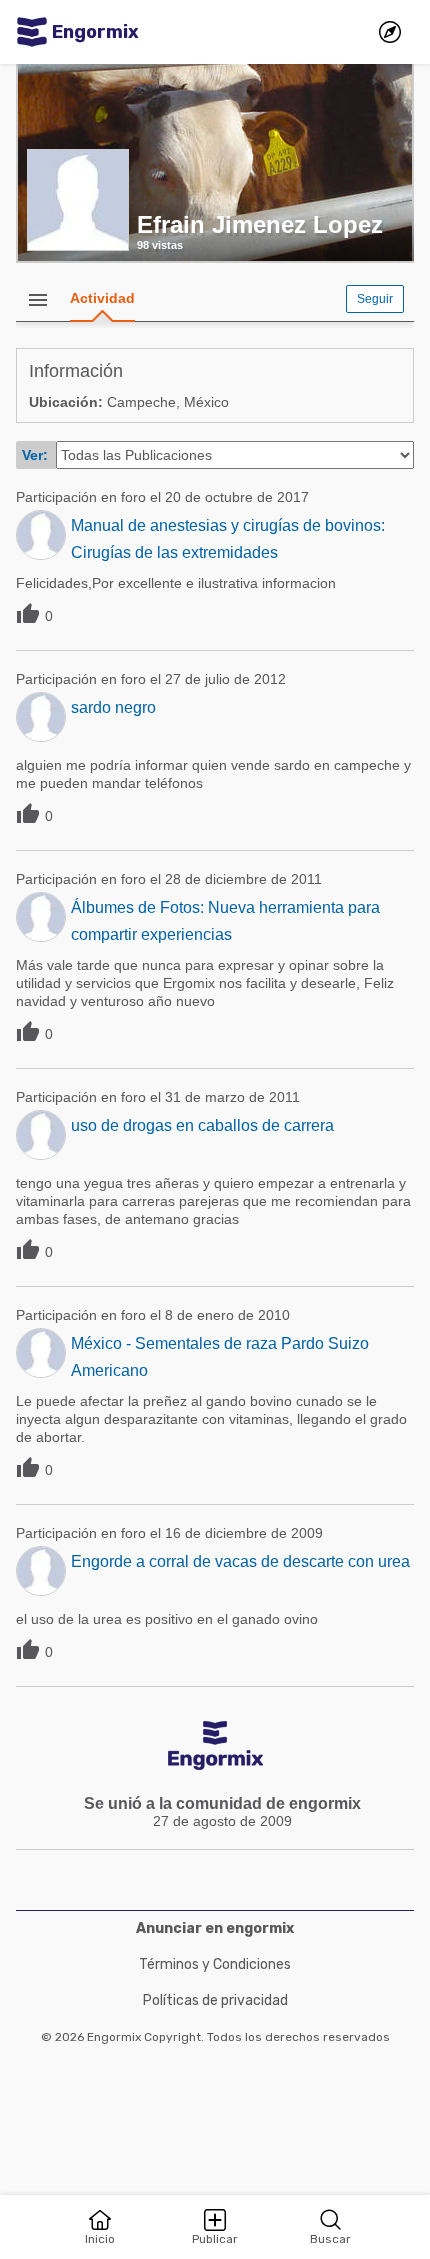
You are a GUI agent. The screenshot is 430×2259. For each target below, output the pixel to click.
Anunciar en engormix (215, 1928)
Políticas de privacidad (215, 2000)
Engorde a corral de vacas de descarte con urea (240, 1561)
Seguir (375, 299)
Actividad (102, 298)
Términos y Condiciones (215, 1964)
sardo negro (113, 707)
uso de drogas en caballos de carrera (202, 1125)
